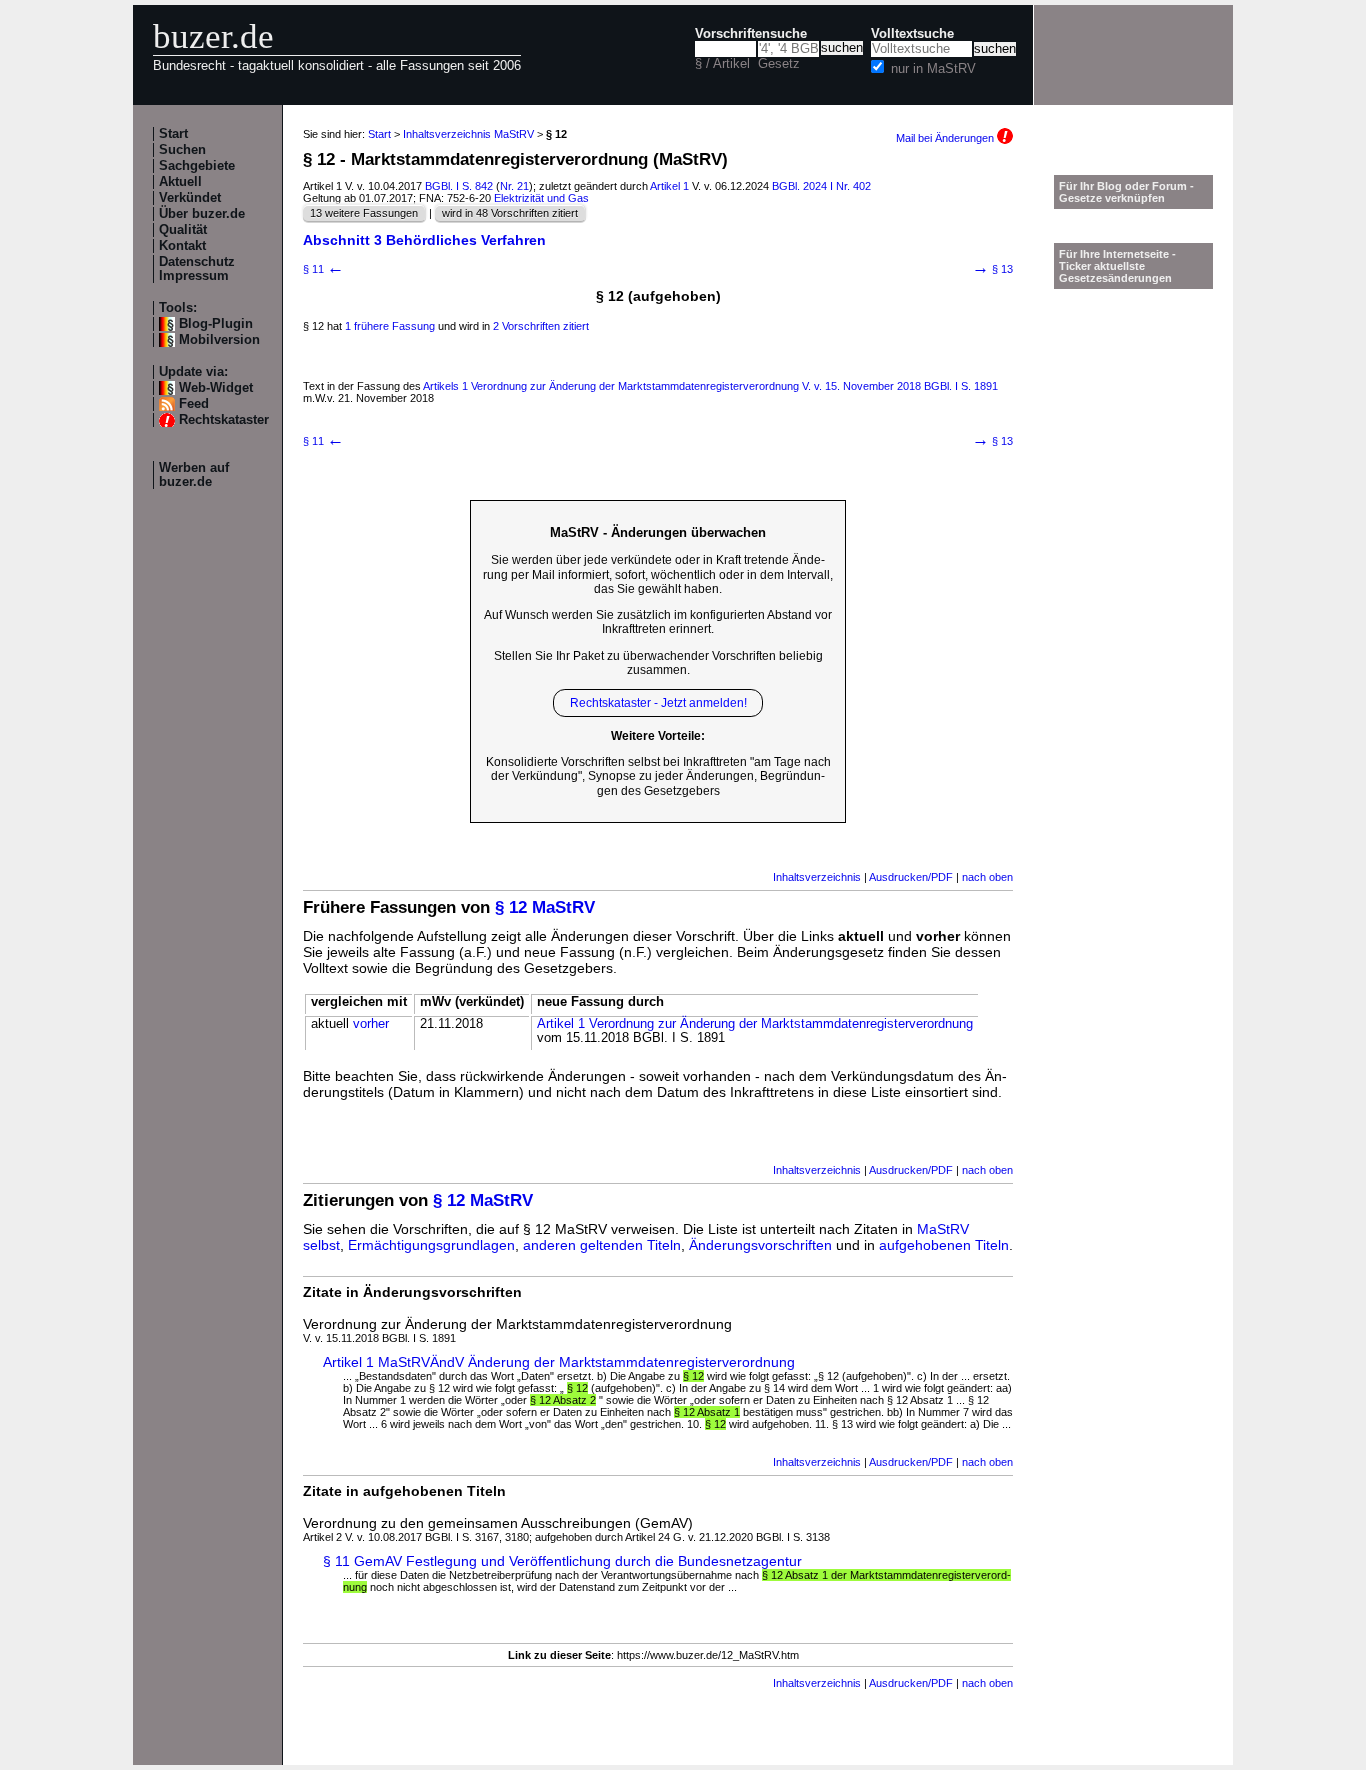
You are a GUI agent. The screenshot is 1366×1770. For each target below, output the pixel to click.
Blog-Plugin (216, 324)
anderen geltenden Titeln (602, 1245)
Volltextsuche (912, 34)
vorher (371, 1024)
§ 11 (323, 269)
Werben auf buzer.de (194, 475)
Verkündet (190, 198)
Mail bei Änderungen (946, 138)
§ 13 (992, 269)
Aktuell (180, 182)
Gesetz (779, 64)
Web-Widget (216, 388)
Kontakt (182, 246)
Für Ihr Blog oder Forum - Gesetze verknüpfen (1126, 192)
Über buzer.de (202, 214)
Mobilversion (219, 340)
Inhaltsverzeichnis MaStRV (468, 134)
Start (173, 134)
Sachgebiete (197, 166)
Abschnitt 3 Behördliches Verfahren (424, 240)
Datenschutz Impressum (197, 269)
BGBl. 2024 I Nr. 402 (821, 186)
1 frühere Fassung (390, 326)
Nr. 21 (514, 186)
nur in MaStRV (933, 69)
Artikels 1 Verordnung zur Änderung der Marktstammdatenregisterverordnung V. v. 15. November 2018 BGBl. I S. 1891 (710, 386)
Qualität (183, 230)
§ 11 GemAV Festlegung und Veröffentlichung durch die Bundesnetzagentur (562, 1561)
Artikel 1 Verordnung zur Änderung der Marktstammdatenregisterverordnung (755, 1024)
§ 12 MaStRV (545, 907)
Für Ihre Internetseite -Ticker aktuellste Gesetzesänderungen (1117, 266)
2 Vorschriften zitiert (541, 326)
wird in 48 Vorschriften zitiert (510, 213)
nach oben (987, 877)
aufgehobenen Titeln (944, 1245)
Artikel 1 (669, 186)
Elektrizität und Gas (541, 198)
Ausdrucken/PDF (911, 877)
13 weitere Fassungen (364, 213)
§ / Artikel (722, 64)
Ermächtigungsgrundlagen (431, 1245)
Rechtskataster (224, 420)
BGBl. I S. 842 (459, 186)
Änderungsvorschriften (760, 1245)
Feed (194, 404)
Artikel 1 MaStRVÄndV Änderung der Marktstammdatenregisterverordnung (559, 1362)
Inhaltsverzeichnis (817, 877)
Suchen (182, 150)
